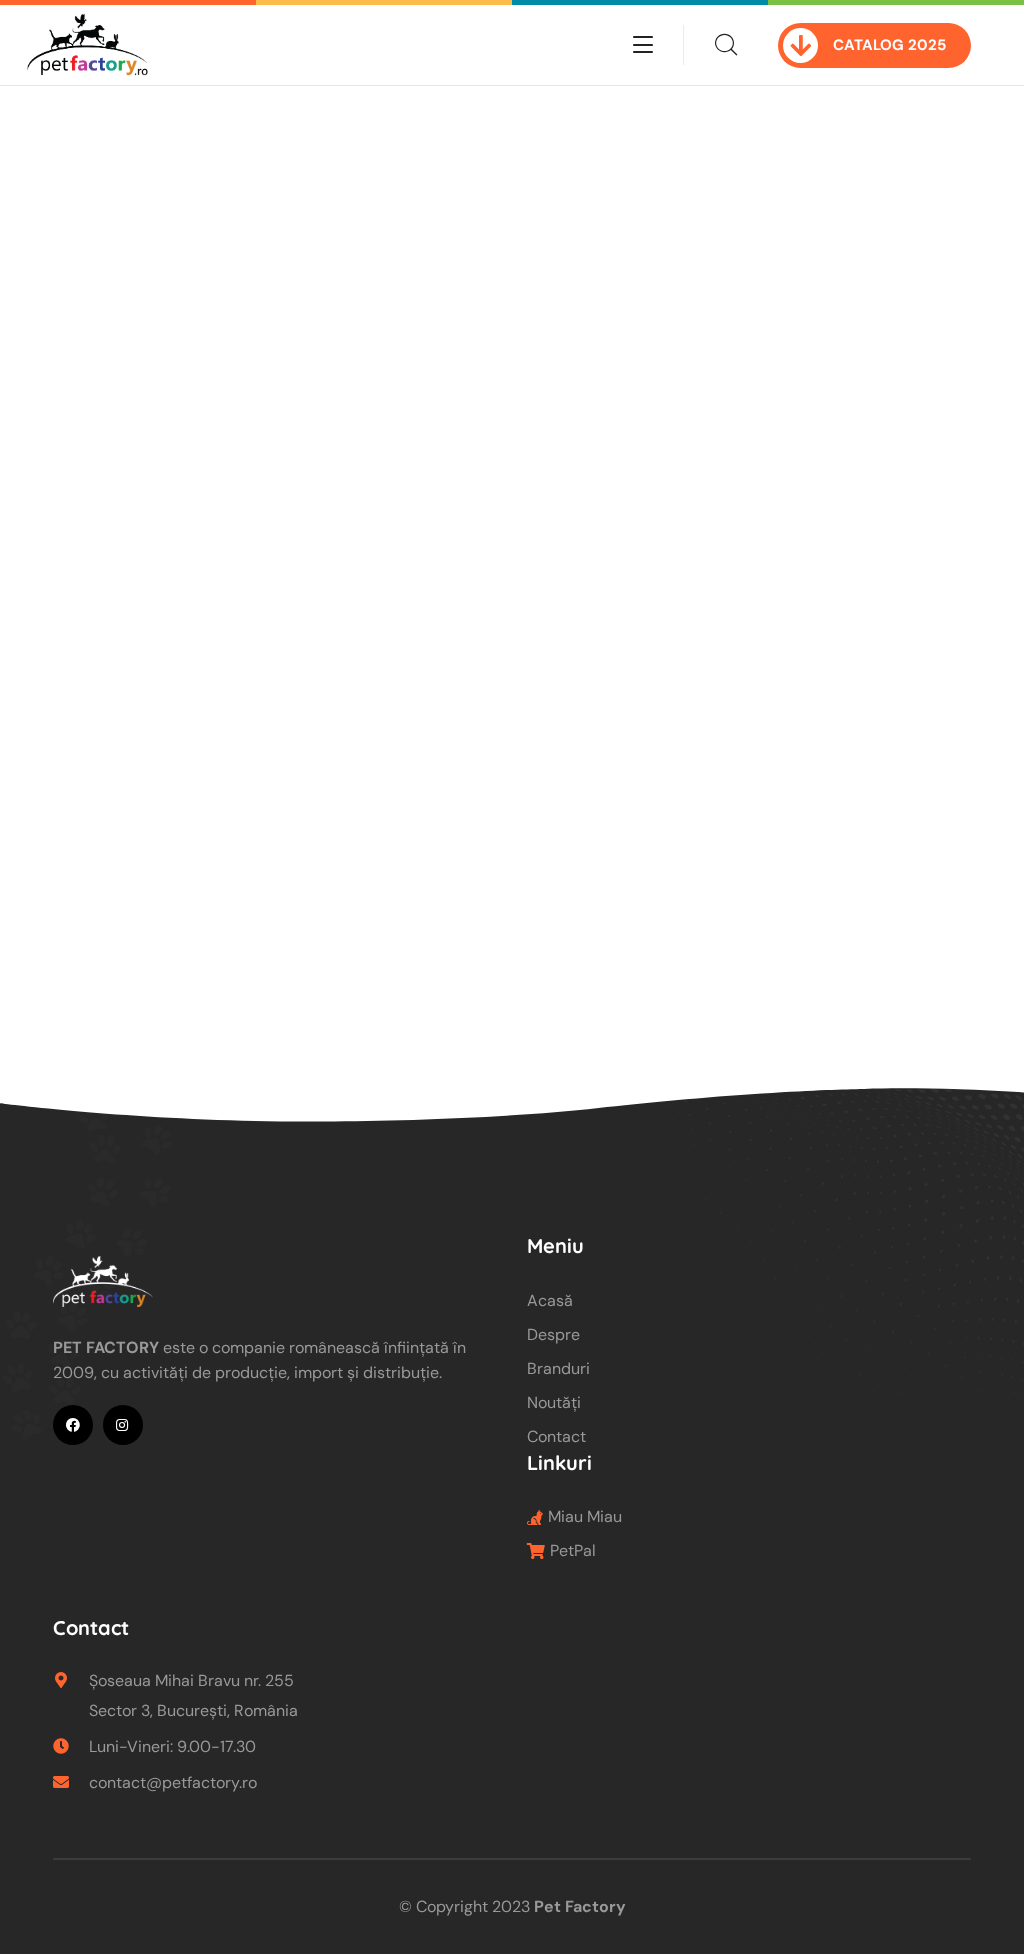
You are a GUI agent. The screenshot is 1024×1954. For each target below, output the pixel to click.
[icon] (73, 1425)
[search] (726, 45)
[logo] (87, 43)
